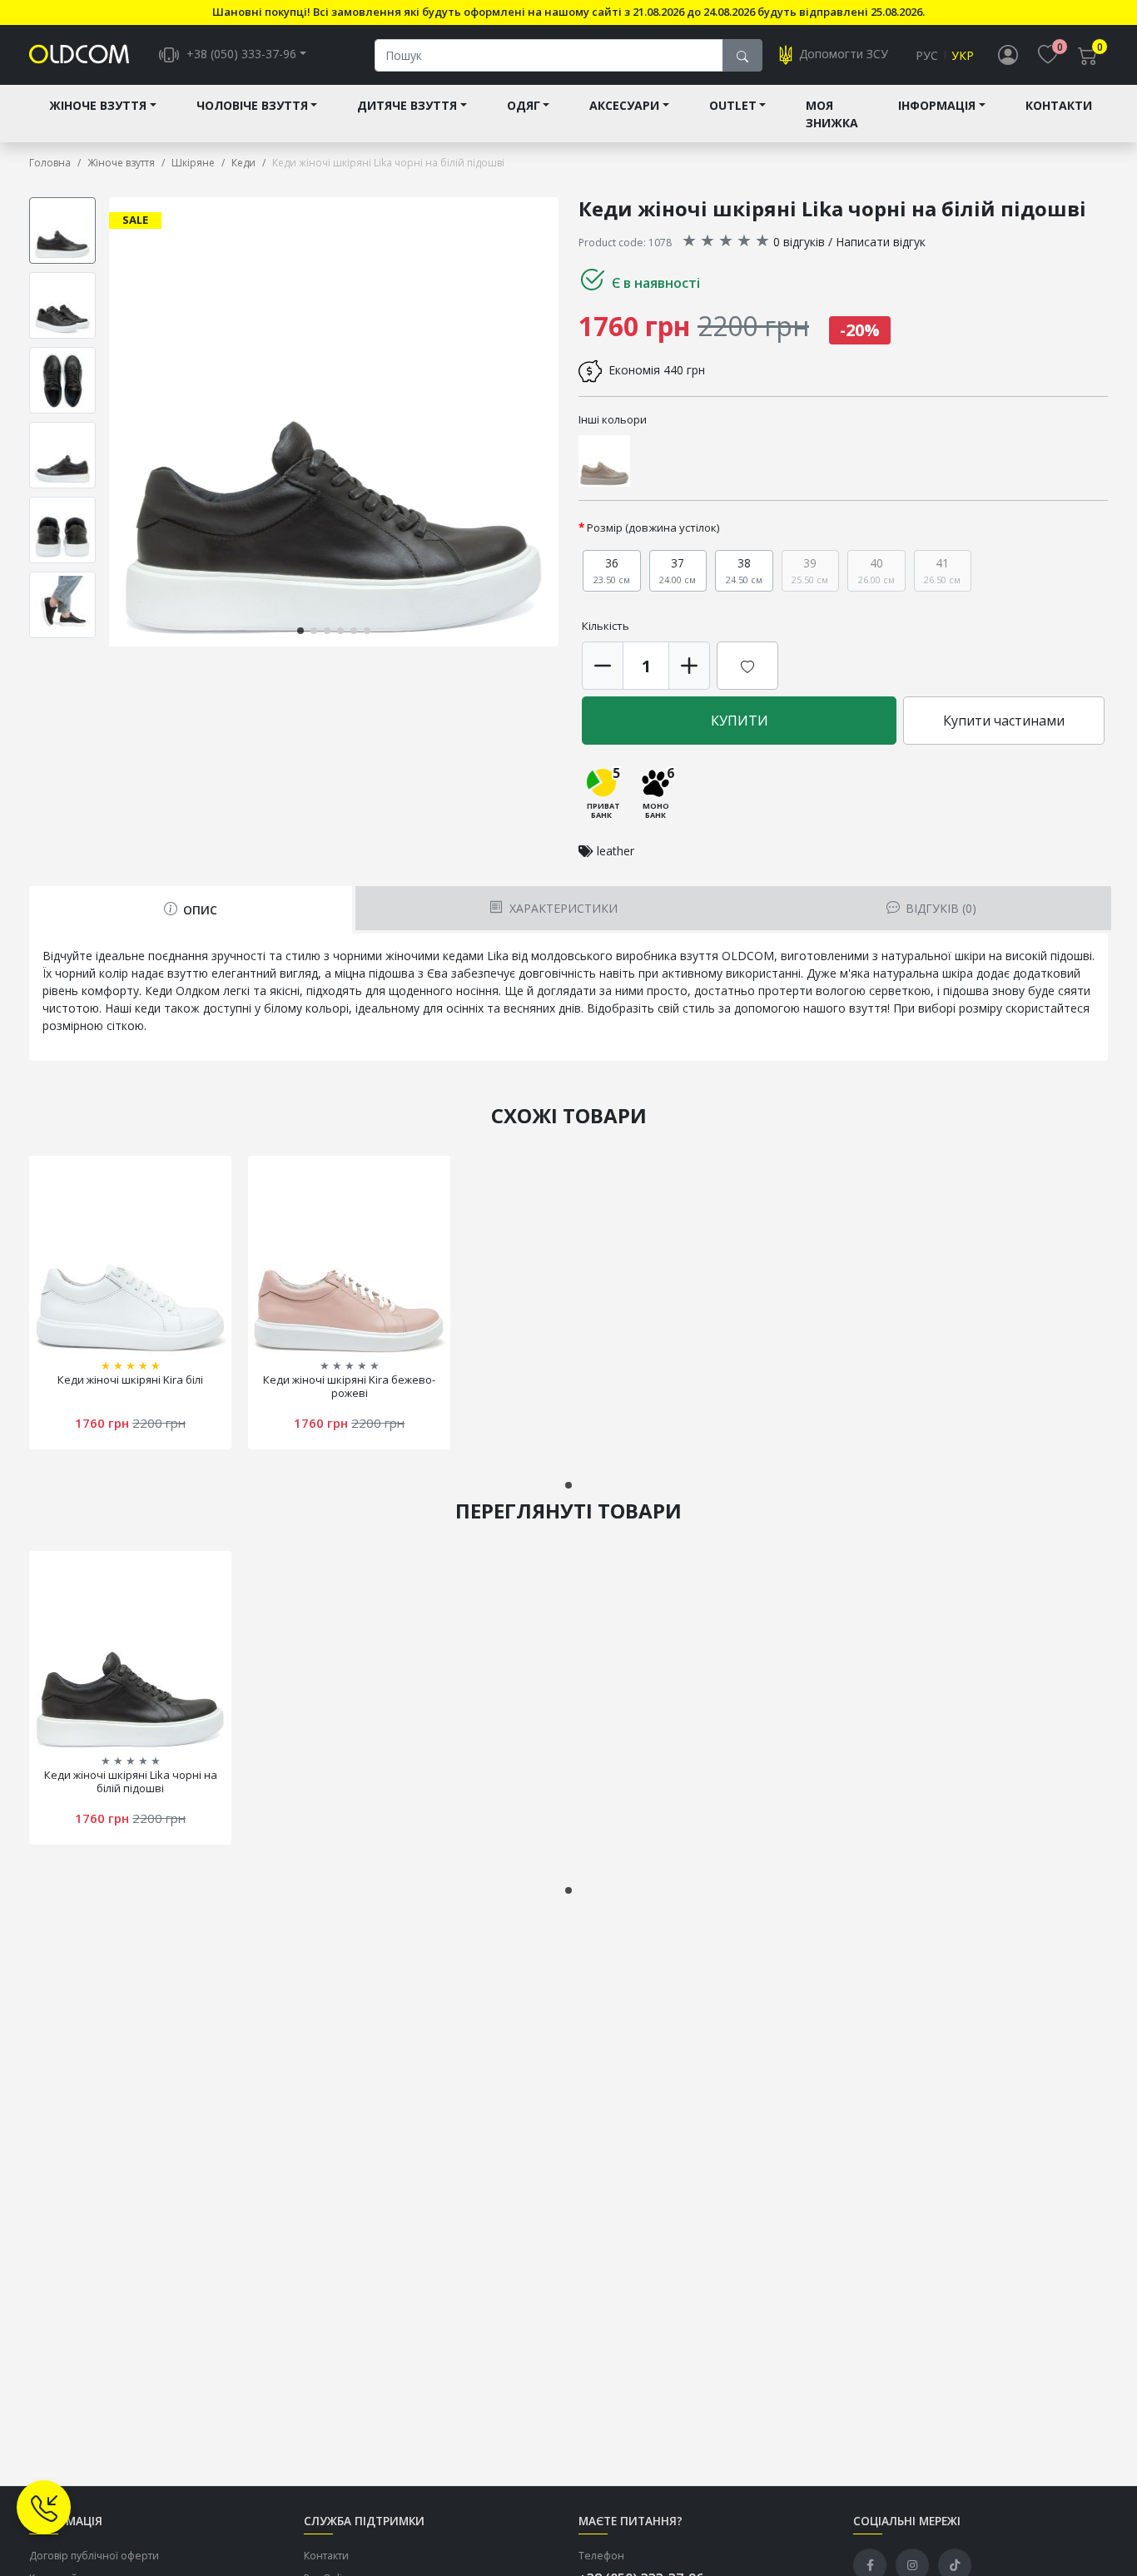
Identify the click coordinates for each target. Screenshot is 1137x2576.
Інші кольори (613, 419)
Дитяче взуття (407, 105)
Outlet (733, 105)
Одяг (524, 105)
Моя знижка (832, 114)
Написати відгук (881, 242)
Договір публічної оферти (94, 2556)
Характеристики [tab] (562, 908)
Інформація (937, 105)
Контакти (1059, 105)
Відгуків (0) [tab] (939, 908)
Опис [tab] (199, 910)
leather (616, 851)
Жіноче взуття (98, 105)
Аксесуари (624, 105)
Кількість (606, 626)
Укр (963, 55)
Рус (927, 55)
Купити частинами (1004, 721)
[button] (555, 422)
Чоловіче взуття (252, 105)
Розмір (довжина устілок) (653, 528)
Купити (740, 721)
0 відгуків (799, 242)
